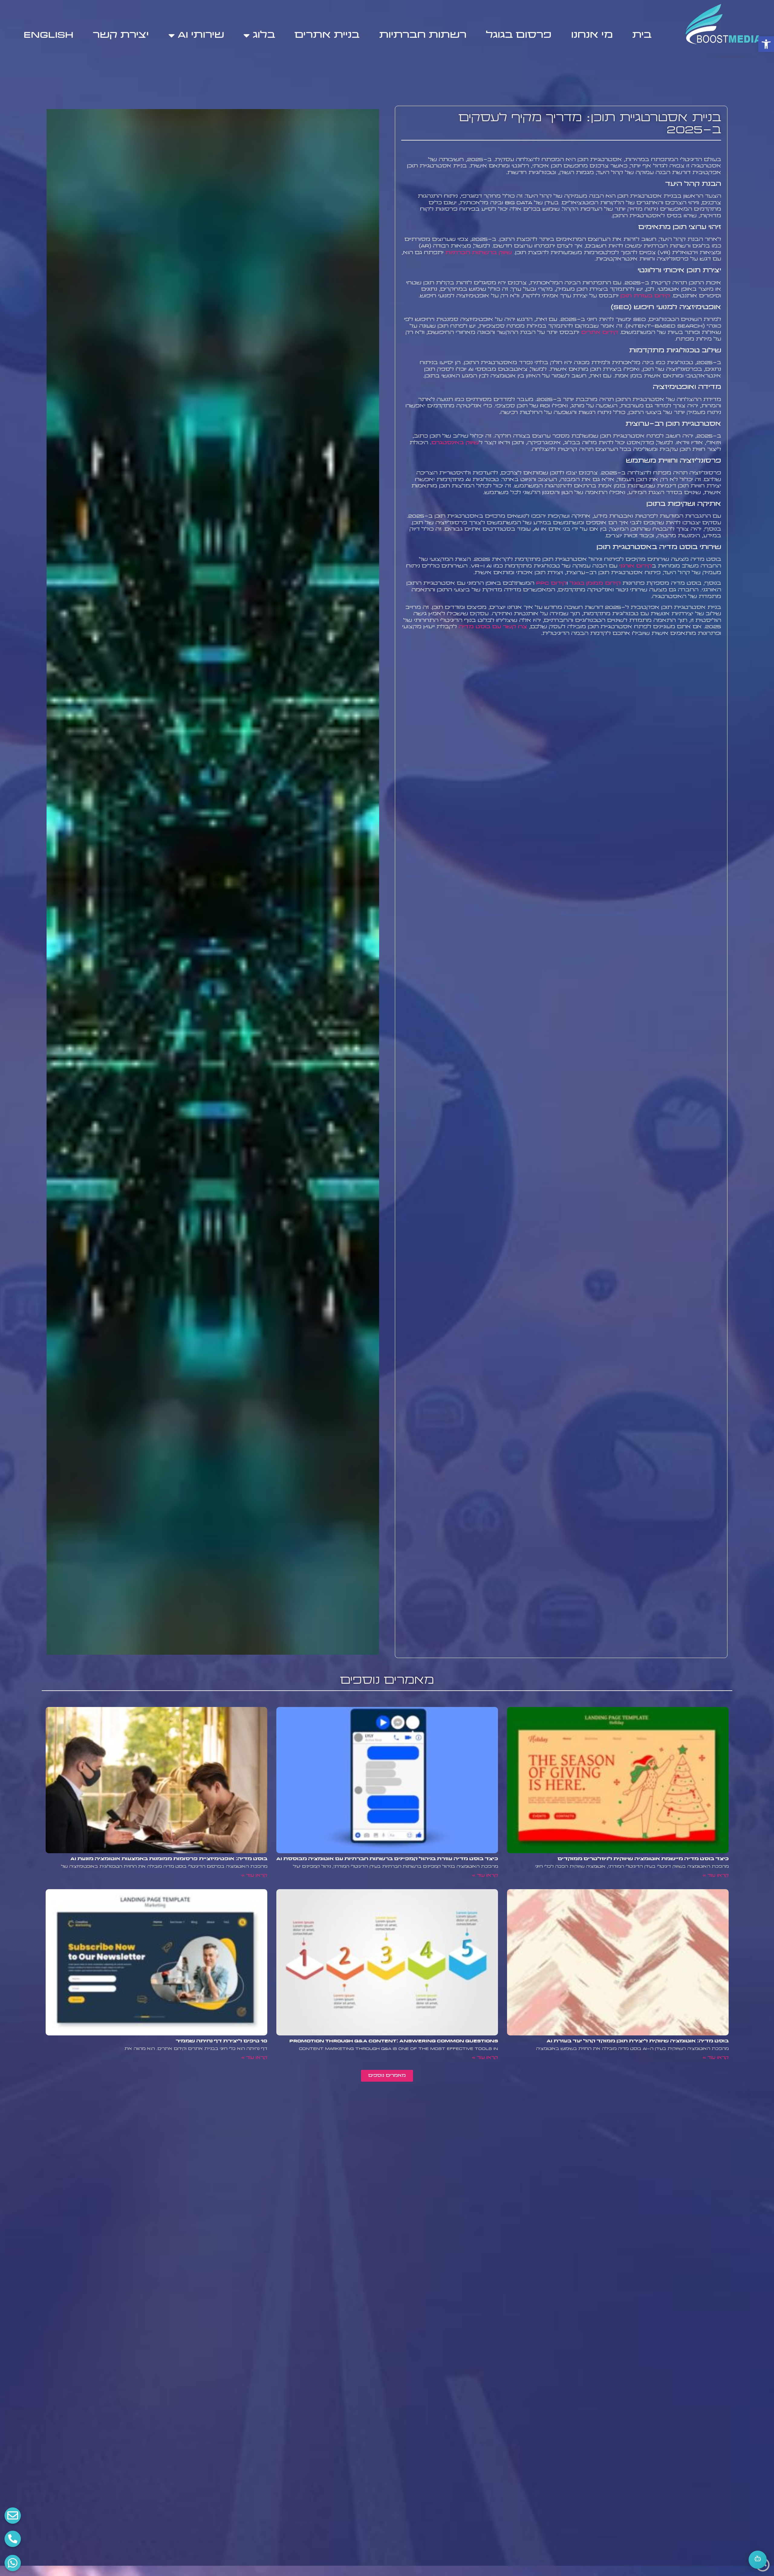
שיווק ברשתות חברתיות (479, 253)
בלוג (264, 35)
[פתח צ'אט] (758, 2560)
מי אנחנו (592, 35)
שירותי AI (201, 35)
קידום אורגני (636, 566)
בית (642, 35)
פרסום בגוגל (519, 35)
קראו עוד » (716, 1876)
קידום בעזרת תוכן (645, 296)
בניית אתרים (327, 35)
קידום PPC (551, 583)
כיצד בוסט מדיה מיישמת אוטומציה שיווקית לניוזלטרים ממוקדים (643, 1859)
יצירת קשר (121, 35)
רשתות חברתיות (423, 35)
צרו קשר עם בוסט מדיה (493, 627)
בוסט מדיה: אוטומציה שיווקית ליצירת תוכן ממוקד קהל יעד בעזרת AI (638, 2041)
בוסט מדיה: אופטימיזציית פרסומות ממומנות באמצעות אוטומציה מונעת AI (169, 1859)
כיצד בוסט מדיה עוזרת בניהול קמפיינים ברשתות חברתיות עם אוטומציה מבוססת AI (387, 1859)
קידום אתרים (600, 333)
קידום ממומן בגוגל (595, 583)
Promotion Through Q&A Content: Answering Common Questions (394, 2041)
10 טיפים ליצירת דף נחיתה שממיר (221, 2041)
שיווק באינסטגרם (455, 443)
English (49, 35)
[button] (766, 44)
